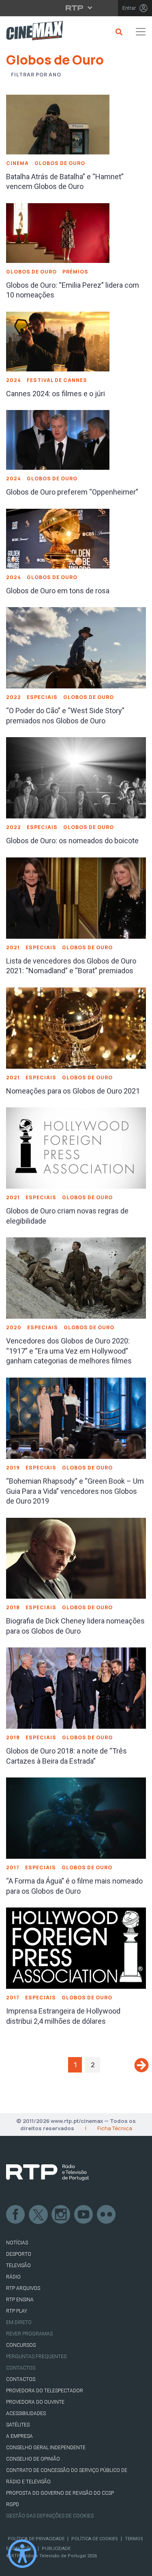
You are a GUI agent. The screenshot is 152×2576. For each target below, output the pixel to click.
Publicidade (56, 2549)
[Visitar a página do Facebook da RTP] (16, 2215)
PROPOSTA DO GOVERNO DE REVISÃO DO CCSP (60, 2493)
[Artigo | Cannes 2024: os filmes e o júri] (58, 341)
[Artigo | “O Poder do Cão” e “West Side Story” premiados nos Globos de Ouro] (76, 647)
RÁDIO (13, 2277)
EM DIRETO (19, 2322)
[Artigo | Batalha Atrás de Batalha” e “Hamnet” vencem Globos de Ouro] (58, 124)
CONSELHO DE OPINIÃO (33, 2459)
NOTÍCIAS (17, 2243)
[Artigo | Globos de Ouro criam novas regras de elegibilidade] (76, 1148)
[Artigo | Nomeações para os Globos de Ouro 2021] (76, 1027)
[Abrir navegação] (141, 32)
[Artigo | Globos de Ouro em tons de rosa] (58, 538)
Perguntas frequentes (36, 2357)
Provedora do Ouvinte (35, 2402)
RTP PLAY (17, 2311)
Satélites (18, 2425)
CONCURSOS (21, 2345)
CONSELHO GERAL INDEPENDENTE (46, 2448)
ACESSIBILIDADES (26, 2413)
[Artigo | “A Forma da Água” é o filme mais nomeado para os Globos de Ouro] (76, 1817)
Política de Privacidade (36, 2539)
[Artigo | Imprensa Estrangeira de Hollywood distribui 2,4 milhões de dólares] (76, 1947)
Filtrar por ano (36, 75)
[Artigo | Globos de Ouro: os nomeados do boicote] (76, 777)
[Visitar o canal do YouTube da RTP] (84, 2215)
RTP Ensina (20, 2300)
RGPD (13, 2504)
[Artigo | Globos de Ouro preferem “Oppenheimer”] (58, 439)
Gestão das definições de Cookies (50, 2516)
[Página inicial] (31, 32)
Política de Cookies (95, 2539)
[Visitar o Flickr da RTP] (107, 2215)
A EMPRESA (19, 2436)
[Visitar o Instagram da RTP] (61, 2215)
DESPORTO (19, 2254)
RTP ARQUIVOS (23, 2288)
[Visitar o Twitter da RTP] (39, 2215)
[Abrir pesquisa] (118, 32)
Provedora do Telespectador (45, 2391)
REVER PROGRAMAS (29, 2334)
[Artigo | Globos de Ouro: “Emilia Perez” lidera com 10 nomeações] (58, 232)
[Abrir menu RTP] (76, 8)
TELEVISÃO (18, 2266)
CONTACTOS (21, 2379)
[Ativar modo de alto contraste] (22, 2554)
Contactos (21, 2368)
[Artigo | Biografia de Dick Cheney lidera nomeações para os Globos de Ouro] (76, 1558)
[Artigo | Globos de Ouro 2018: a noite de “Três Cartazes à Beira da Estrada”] (76, 1687)
